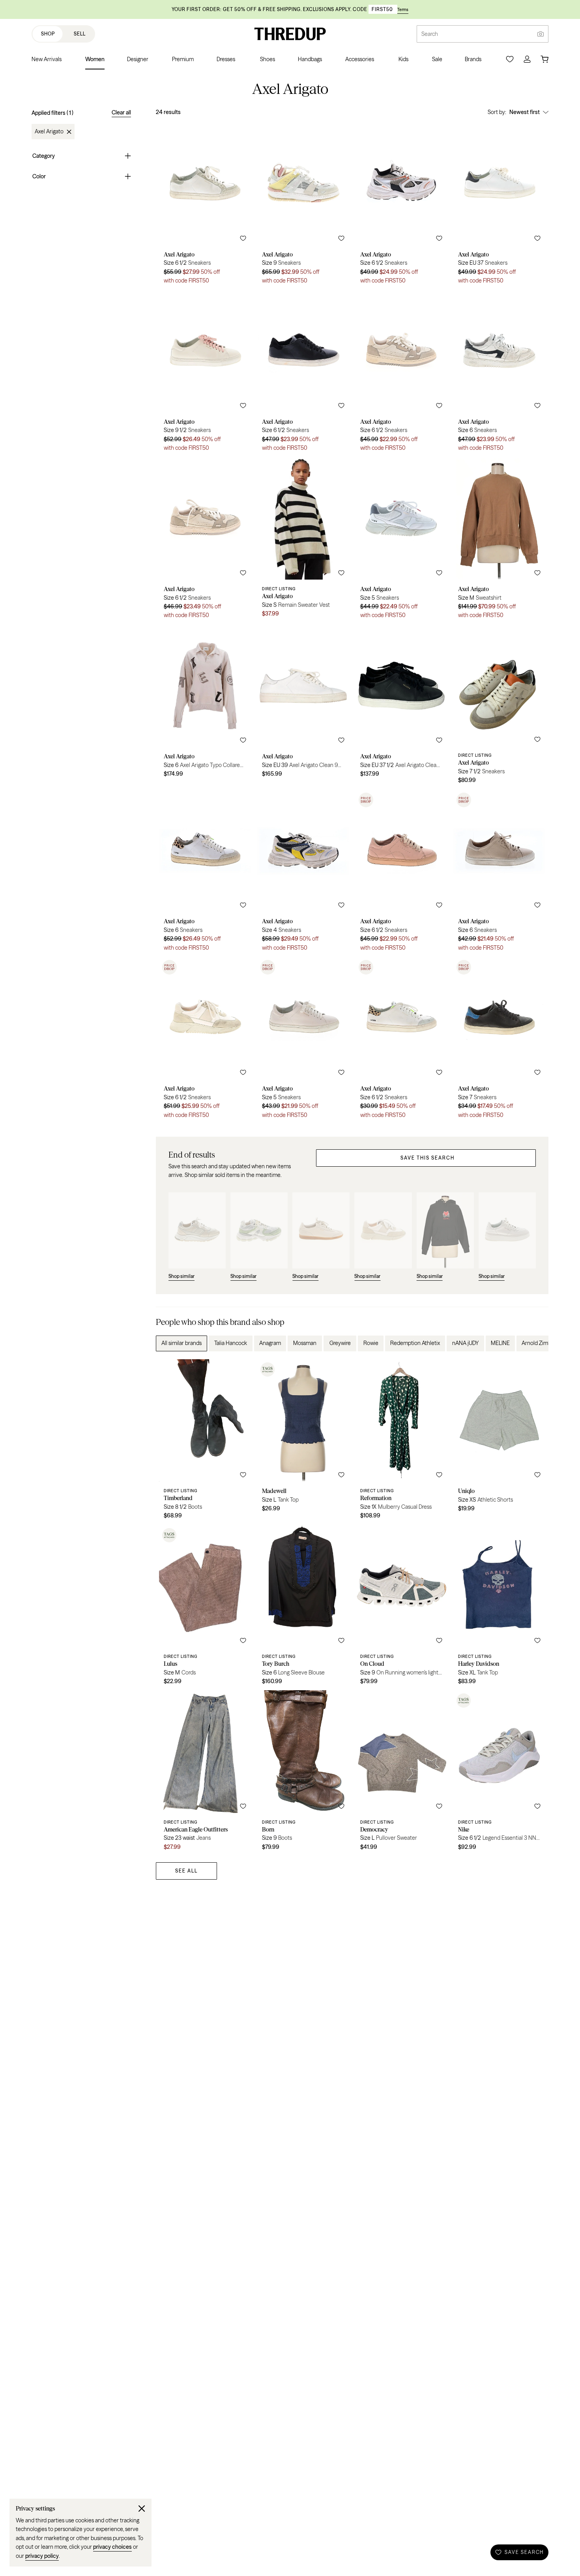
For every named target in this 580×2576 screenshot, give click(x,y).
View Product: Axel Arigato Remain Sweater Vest (303, 541)
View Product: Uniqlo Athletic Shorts (499, 1442)
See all (186, 1871)
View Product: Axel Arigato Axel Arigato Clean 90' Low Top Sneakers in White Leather (303, 707)
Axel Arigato (49, 132)
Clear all (121, 112)
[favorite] (243, 238)
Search (430, 34)
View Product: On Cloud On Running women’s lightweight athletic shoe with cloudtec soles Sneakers (401, 1608)
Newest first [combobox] (525, 112)
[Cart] (544, 59)
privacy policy (42, 2556)
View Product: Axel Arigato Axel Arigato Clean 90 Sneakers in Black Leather (401, 707)
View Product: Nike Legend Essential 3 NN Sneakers (499, 1773)
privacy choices (112, 2547)
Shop (48, 34)
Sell (80, 34)
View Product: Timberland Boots (205, 1442)
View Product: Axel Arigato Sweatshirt (499, 541)
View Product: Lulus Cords (205, 1608)
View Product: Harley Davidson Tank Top (499, 1608)
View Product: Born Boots (303, 1773)
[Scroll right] (536, 1343)
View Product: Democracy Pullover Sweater (401, 1773)
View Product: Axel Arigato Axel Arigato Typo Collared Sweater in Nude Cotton (205, 707)
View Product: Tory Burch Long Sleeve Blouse (303, 1608)
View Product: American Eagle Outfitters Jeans (205, 1773)
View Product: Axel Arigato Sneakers (205, 206)
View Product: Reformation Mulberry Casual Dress (401, 1442)
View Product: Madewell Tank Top (303, 1442)
